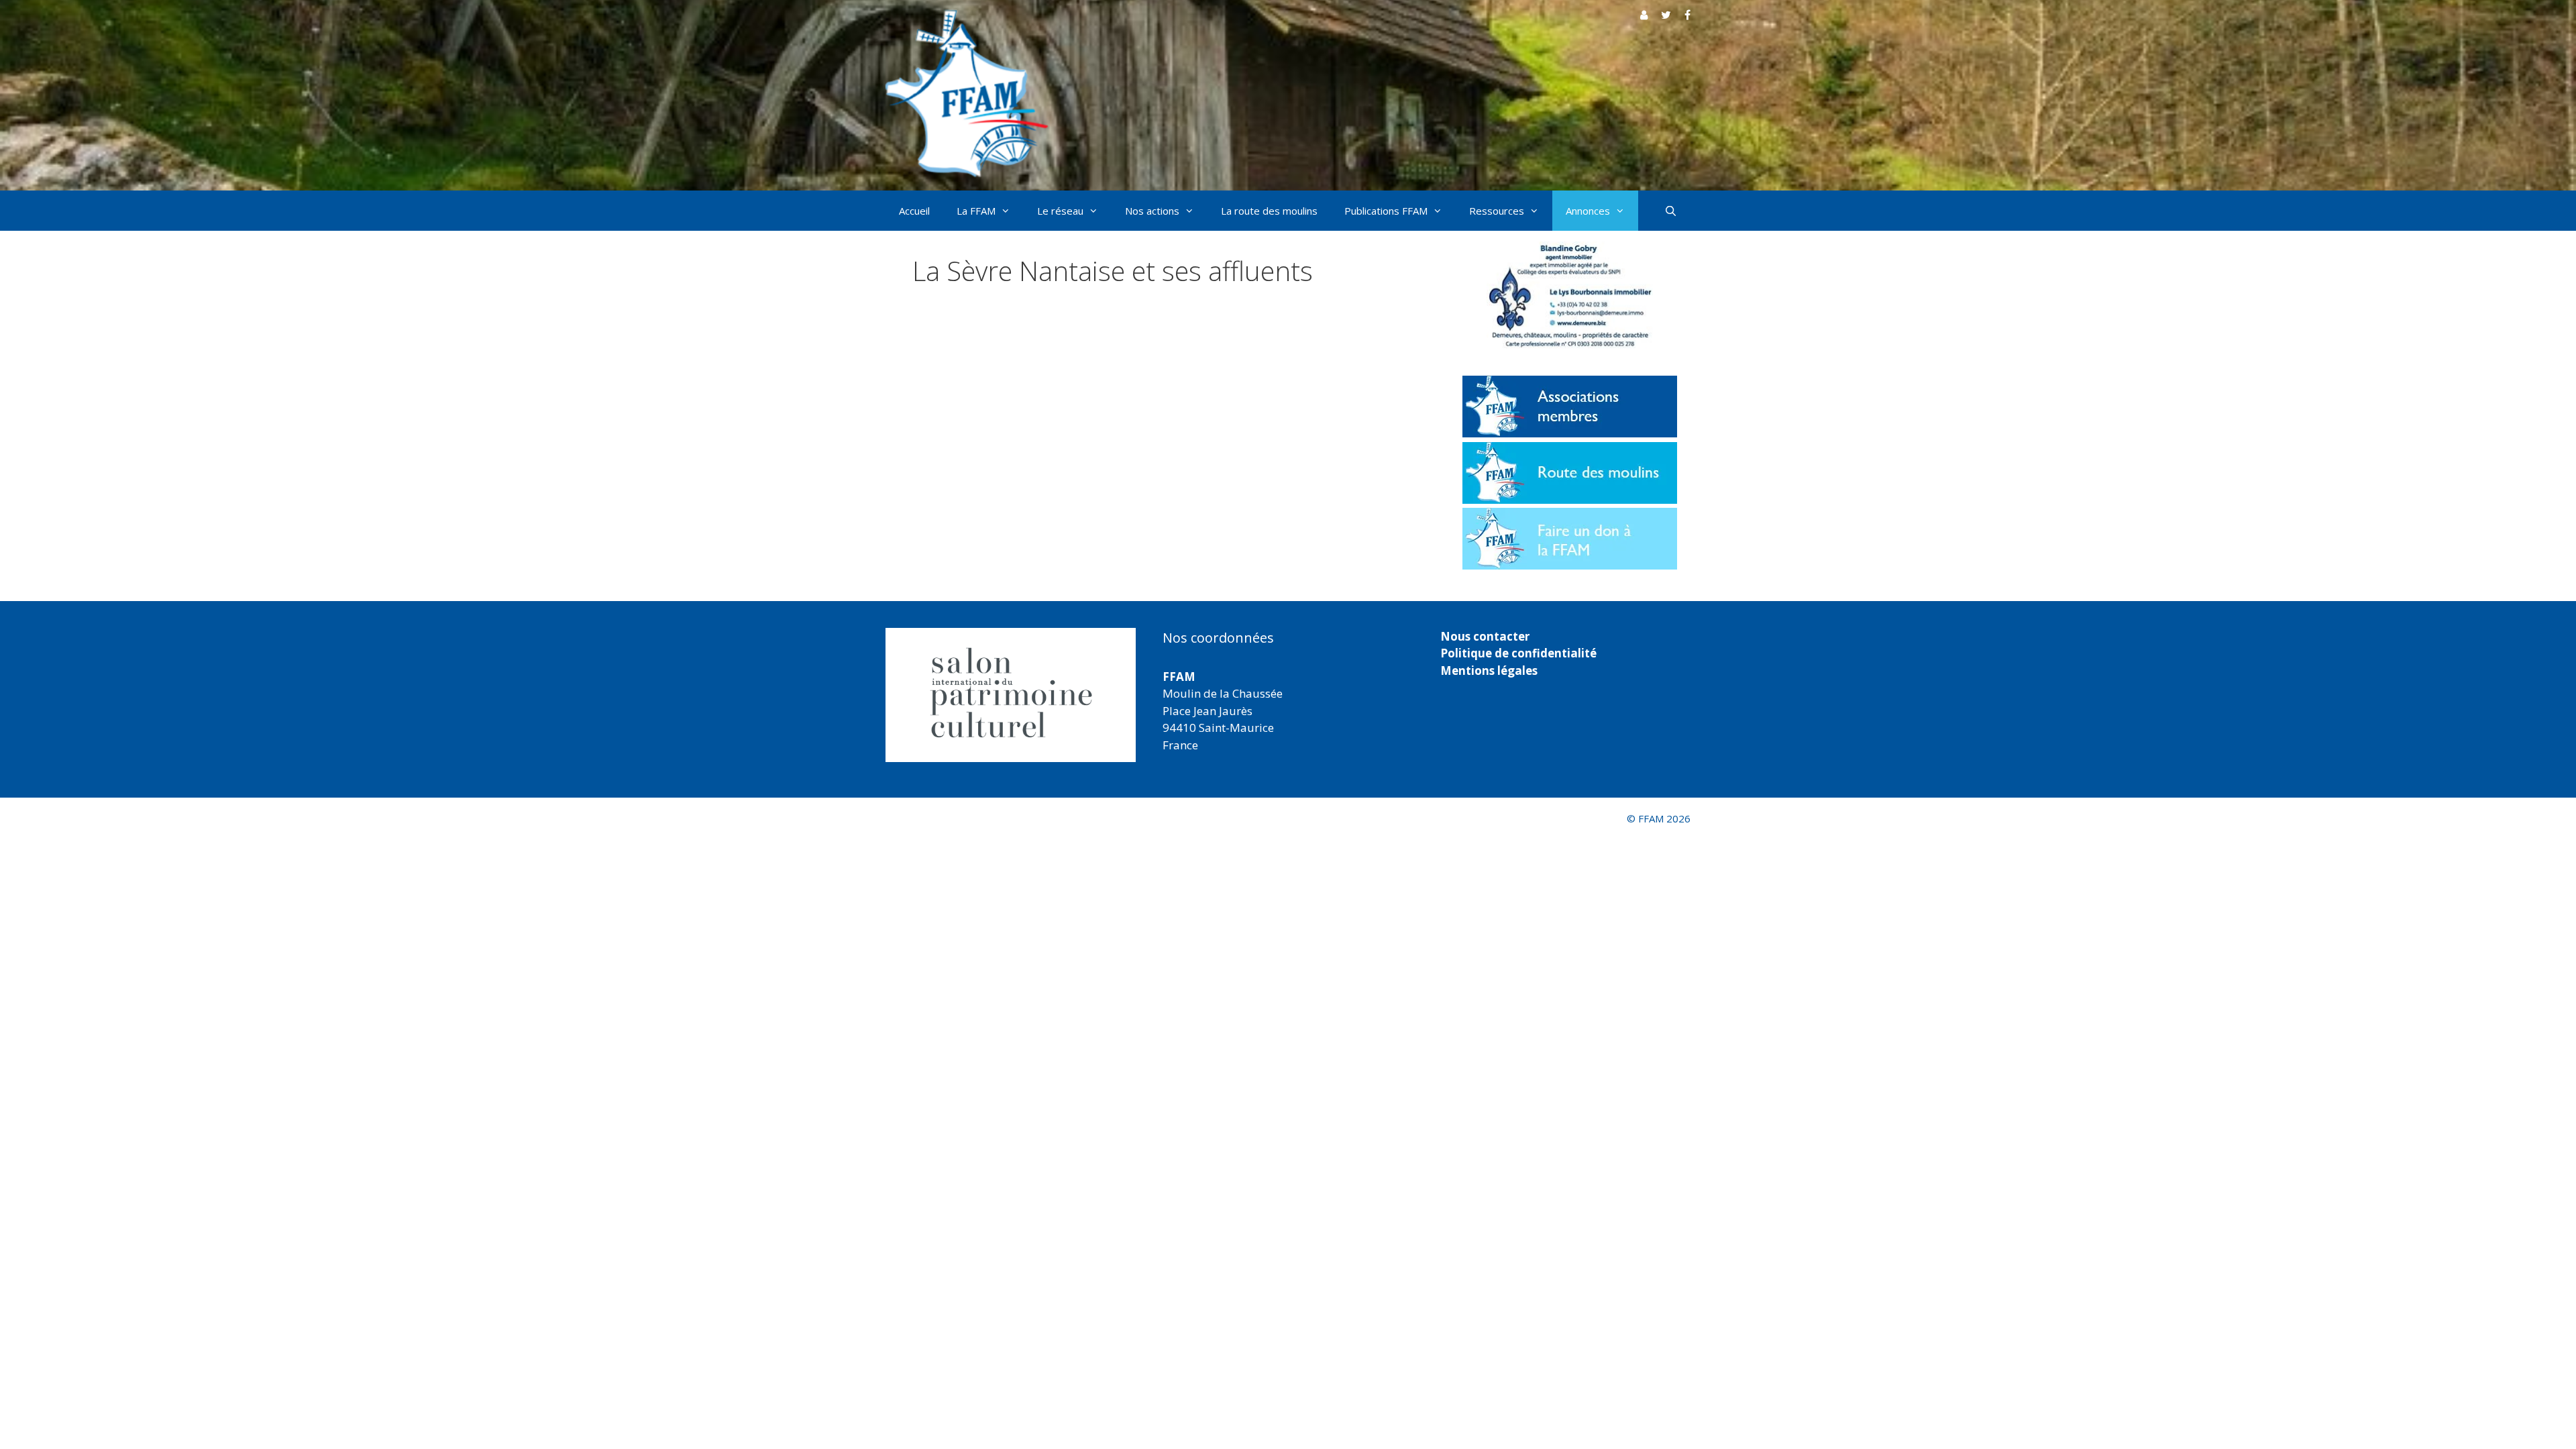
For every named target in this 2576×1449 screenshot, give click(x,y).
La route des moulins (1269, 211)
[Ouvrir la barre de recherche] (1671, 211)
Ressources (1497, 211)
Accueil (914, 211)
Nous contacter (1485, 636)
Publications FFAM (1386, 211)
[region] (1011, 695)
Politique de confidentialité (1518, 653)
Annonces (1588, 211)
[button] (1013, 695)
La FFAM (976, 211)
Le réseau (1060, 211)
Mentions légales (1489, 670)
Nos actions (1152, 211)
